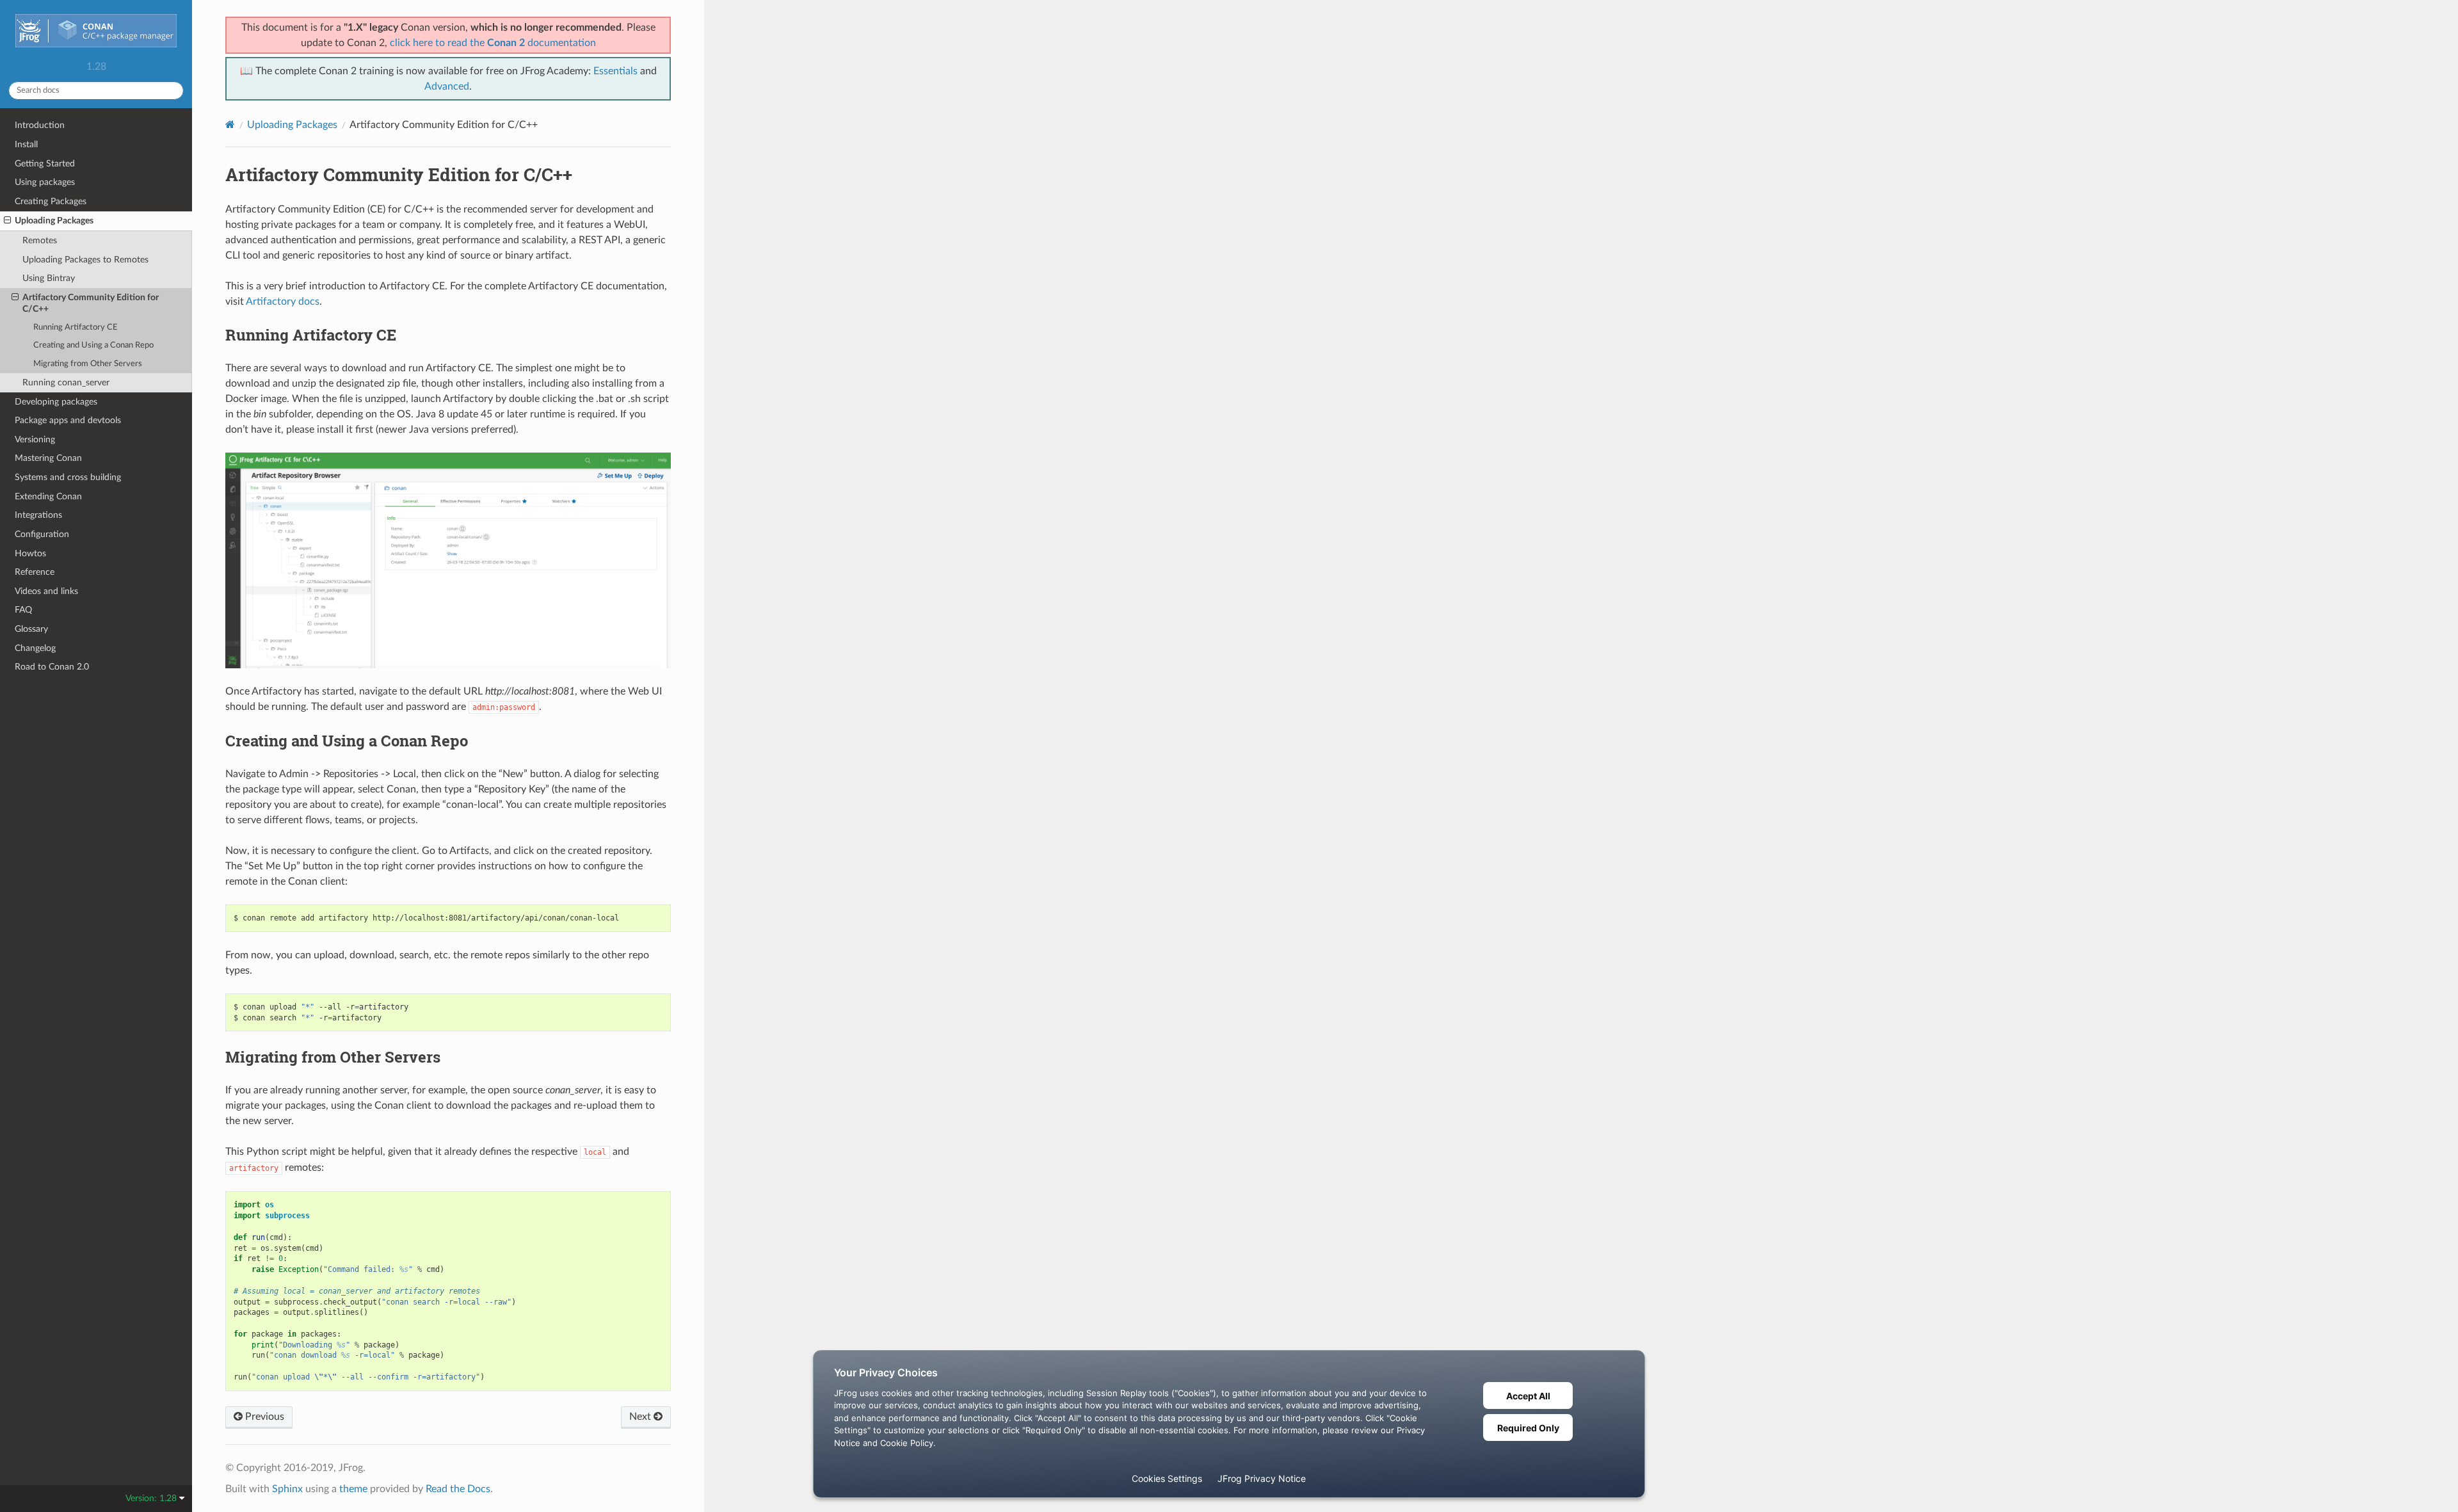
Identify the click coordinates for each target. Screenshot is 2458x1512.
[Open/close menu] (7, 221)
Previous (263, 1417)
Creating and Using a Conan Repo (93, 345)
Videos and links (46, 591)
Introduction (40, 125)
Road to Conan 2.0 (52, 667)
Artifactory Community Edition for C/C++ (91, 303)
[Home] (230, 125)
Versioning (35, 439)
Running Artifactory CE (76, 327)
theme (353, 1489)
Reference (35, 572)
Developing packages (56, 402)
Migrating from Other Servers (88, 364)
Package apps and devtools (68, 420)
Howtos (30, 553)
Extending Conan (48, 496)
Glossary (31, 629)
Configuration (42, 534)
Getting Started (45, 164)
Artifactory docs (283, 302)
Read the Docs (458, 1489)
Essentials (615, 71)
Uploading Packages (54, 221)
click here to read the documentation (493, 43)
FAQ (23, 610)
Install (26, 144)
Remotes (40, 240)
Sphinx (287, 1489)
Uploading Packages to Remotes (85, 260)
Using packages (45, 182)
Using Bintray (49, 278)
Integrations (38, 515)
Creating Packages (51, 201)
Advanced (447, 86)
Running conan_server (66, 382)
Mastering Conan (48, 458)
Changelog (35, 648)
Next (641, 1417)
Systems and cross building (68, 477)
